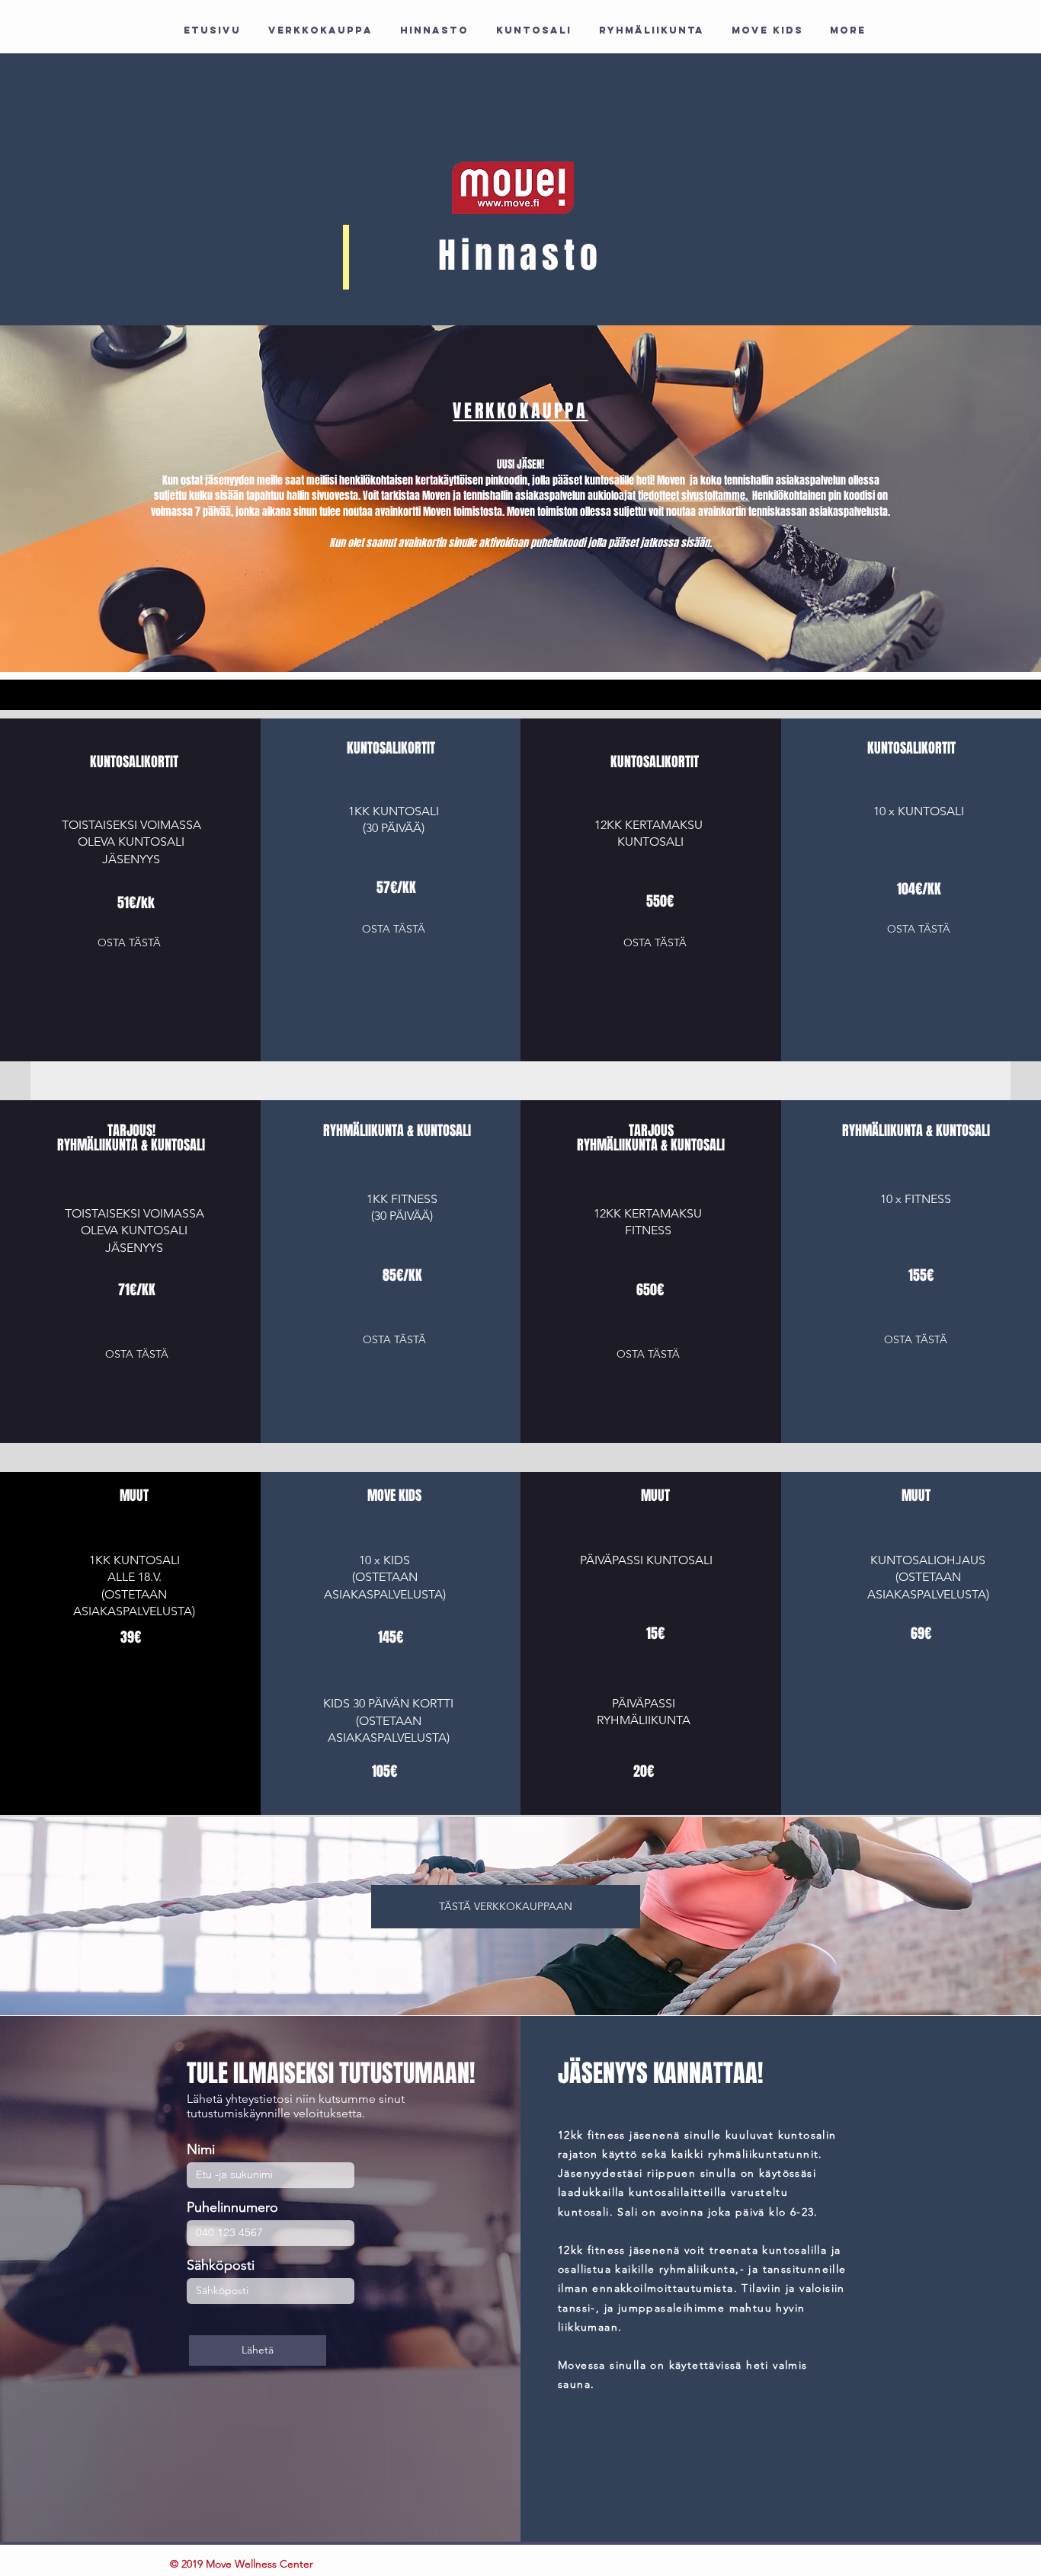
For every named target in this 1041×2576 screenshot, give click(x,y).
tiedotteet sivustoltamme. (693, 496)
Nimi (201, 2149)
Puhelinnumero (232, 2207)
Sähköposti (221, 2265)
